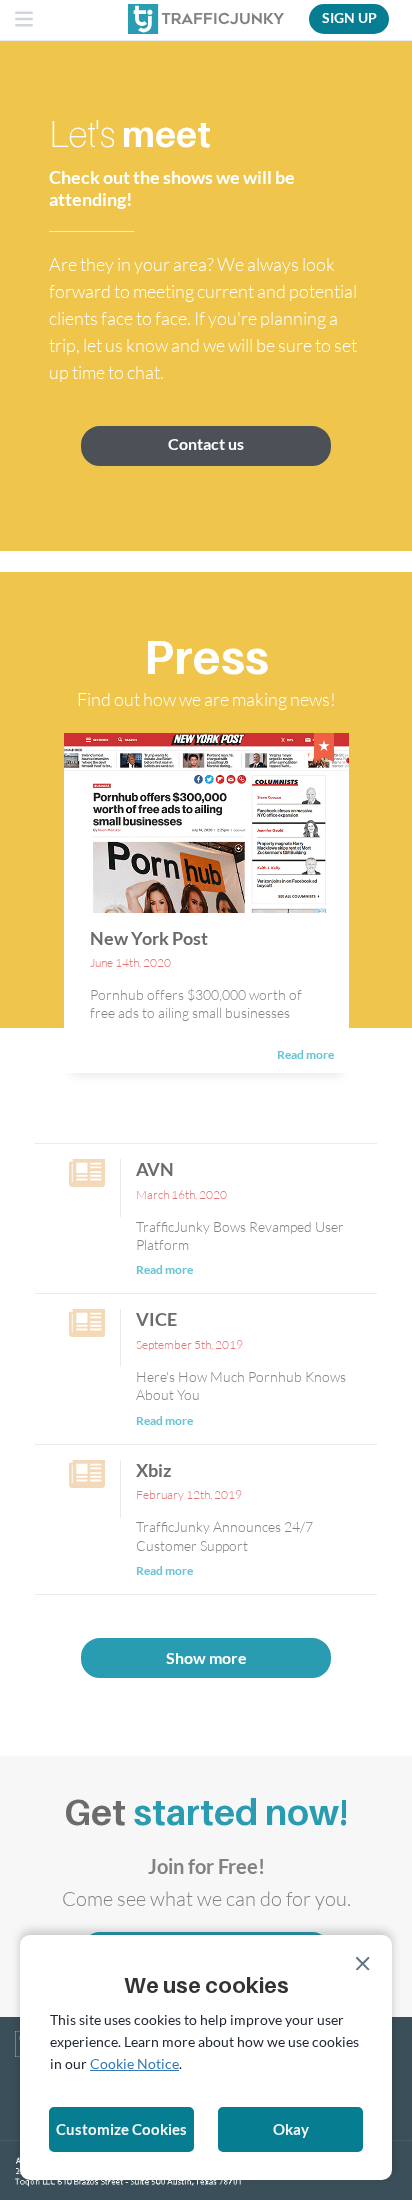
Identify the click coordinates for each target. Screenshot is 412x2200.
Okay (291, 2129)
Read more (305, 1054)
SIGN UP (349, 17)
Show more (206, 1657)
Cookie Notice (134, 2063)
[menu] (25, 21)
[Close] (363, 1964)
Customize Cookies (121, 2129)
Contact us (206, 443)
